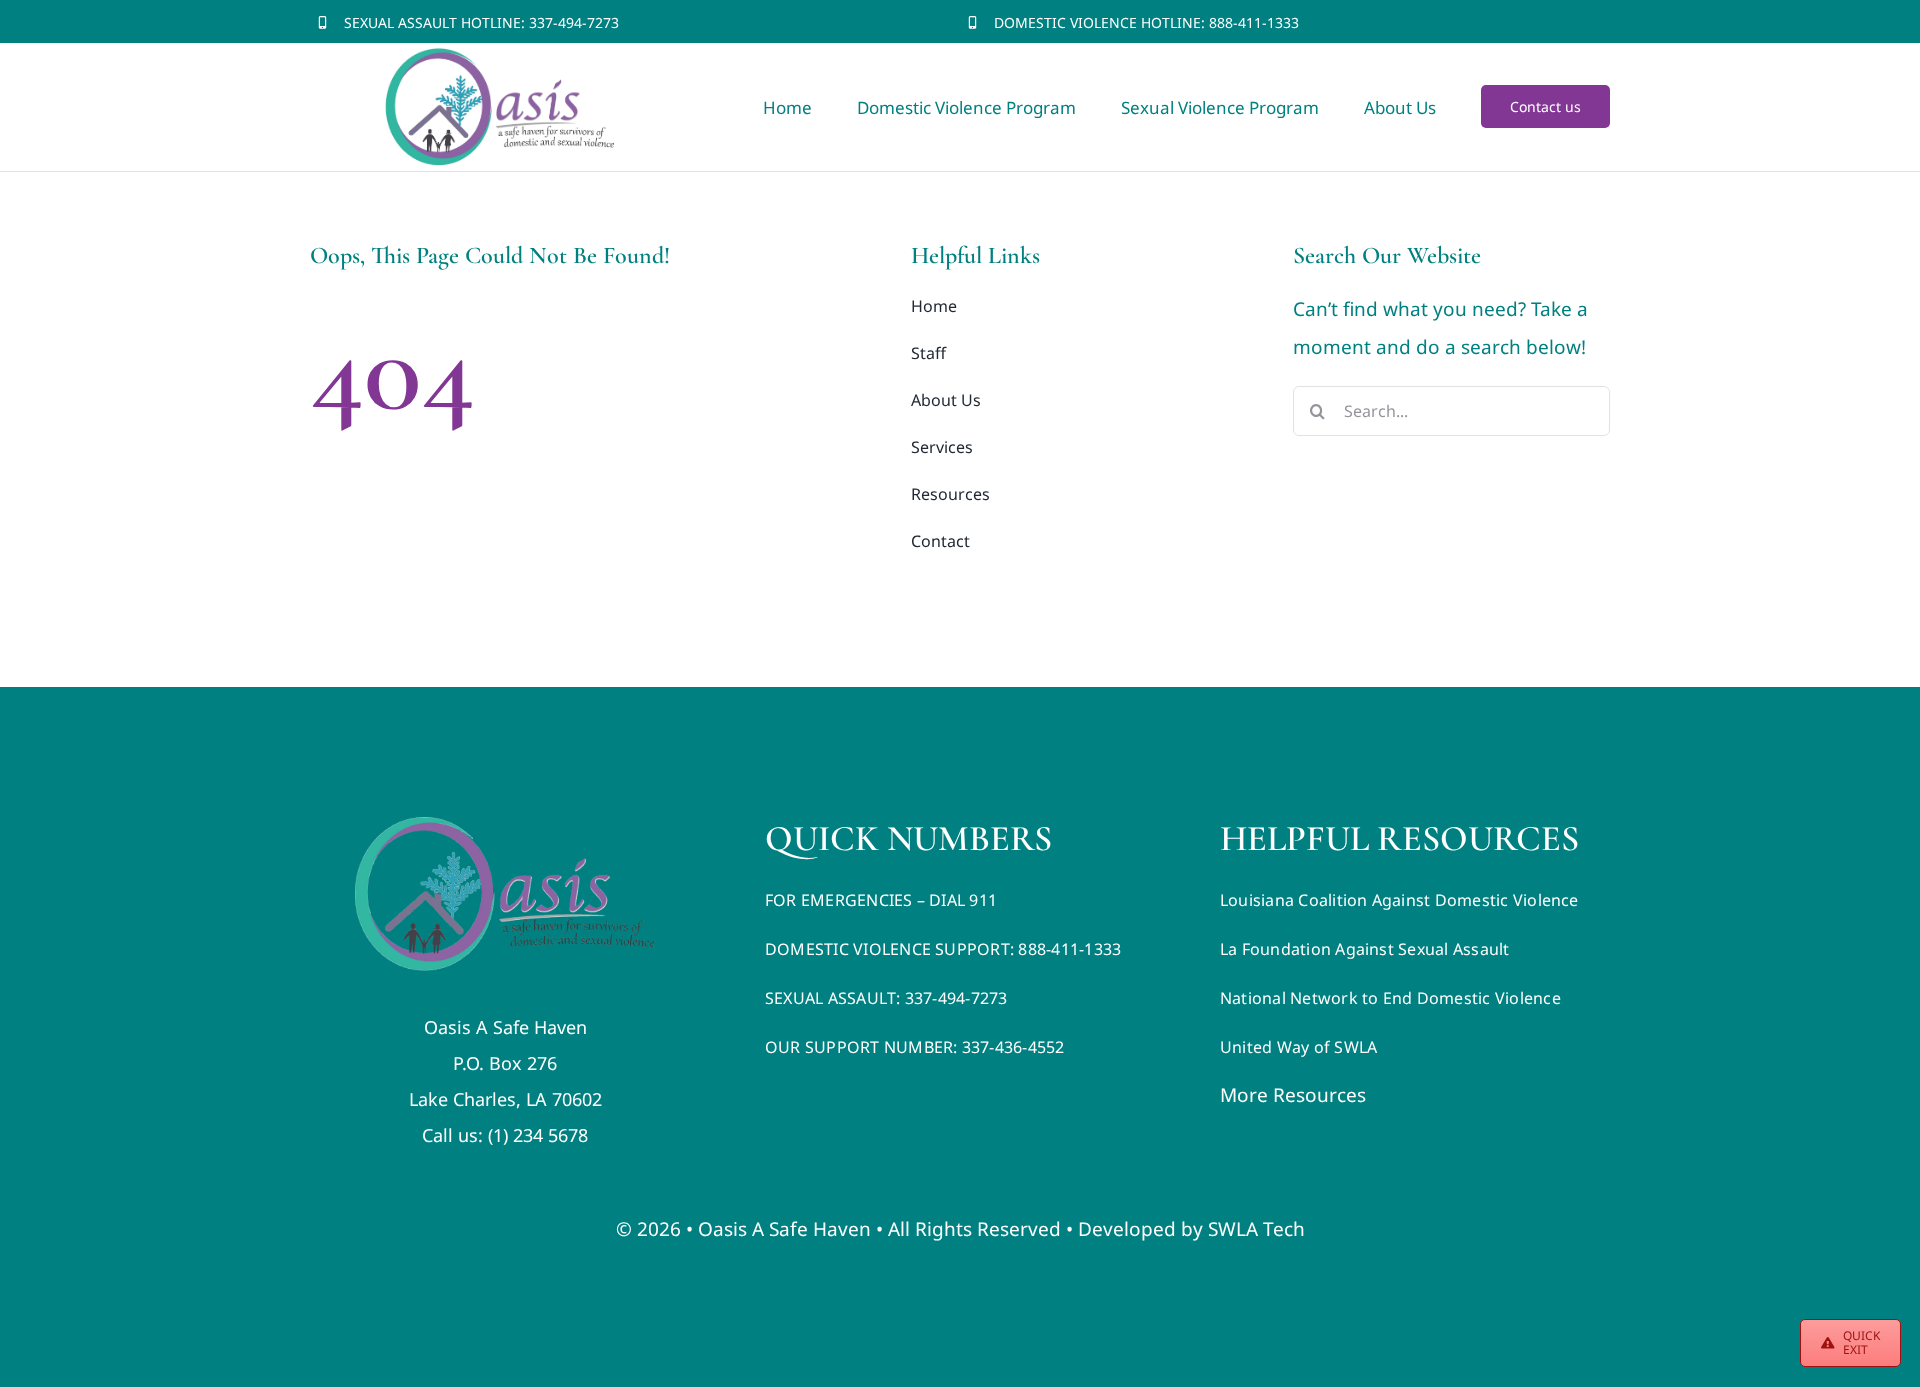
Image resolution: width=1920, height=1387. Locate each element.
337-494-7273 (574, 22)
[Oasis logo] (505, 826)
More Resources (1293, 1095)
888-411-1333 (1252, 22)
